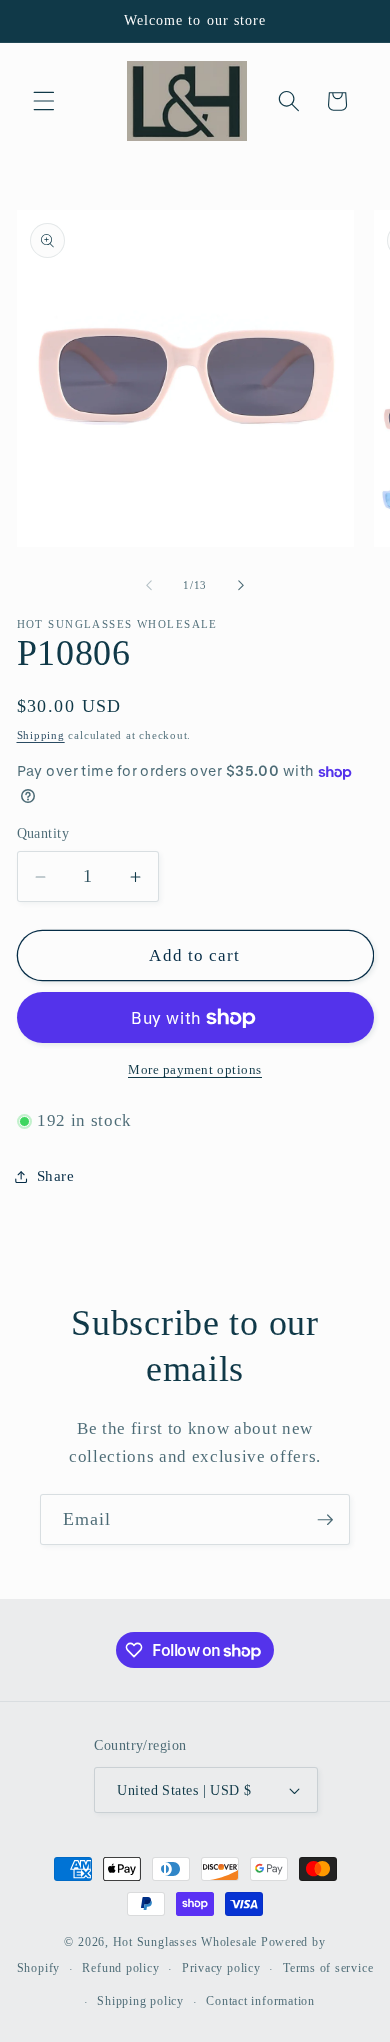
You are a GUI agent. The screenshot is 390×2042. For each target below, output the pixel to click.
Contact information (260, 2001)
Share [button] (56, 1175)
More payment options (195, 1069)
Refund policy (120, 1968)
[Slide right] (241, 585)
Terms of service (328, 1968)
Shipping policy (140, 2001)
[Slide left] (149, 585)
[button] (44, 101)
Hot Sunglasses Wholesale (185, 1942)
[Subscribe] (325, 1520)
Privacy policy (221, 1968)
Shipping (41, 735)
